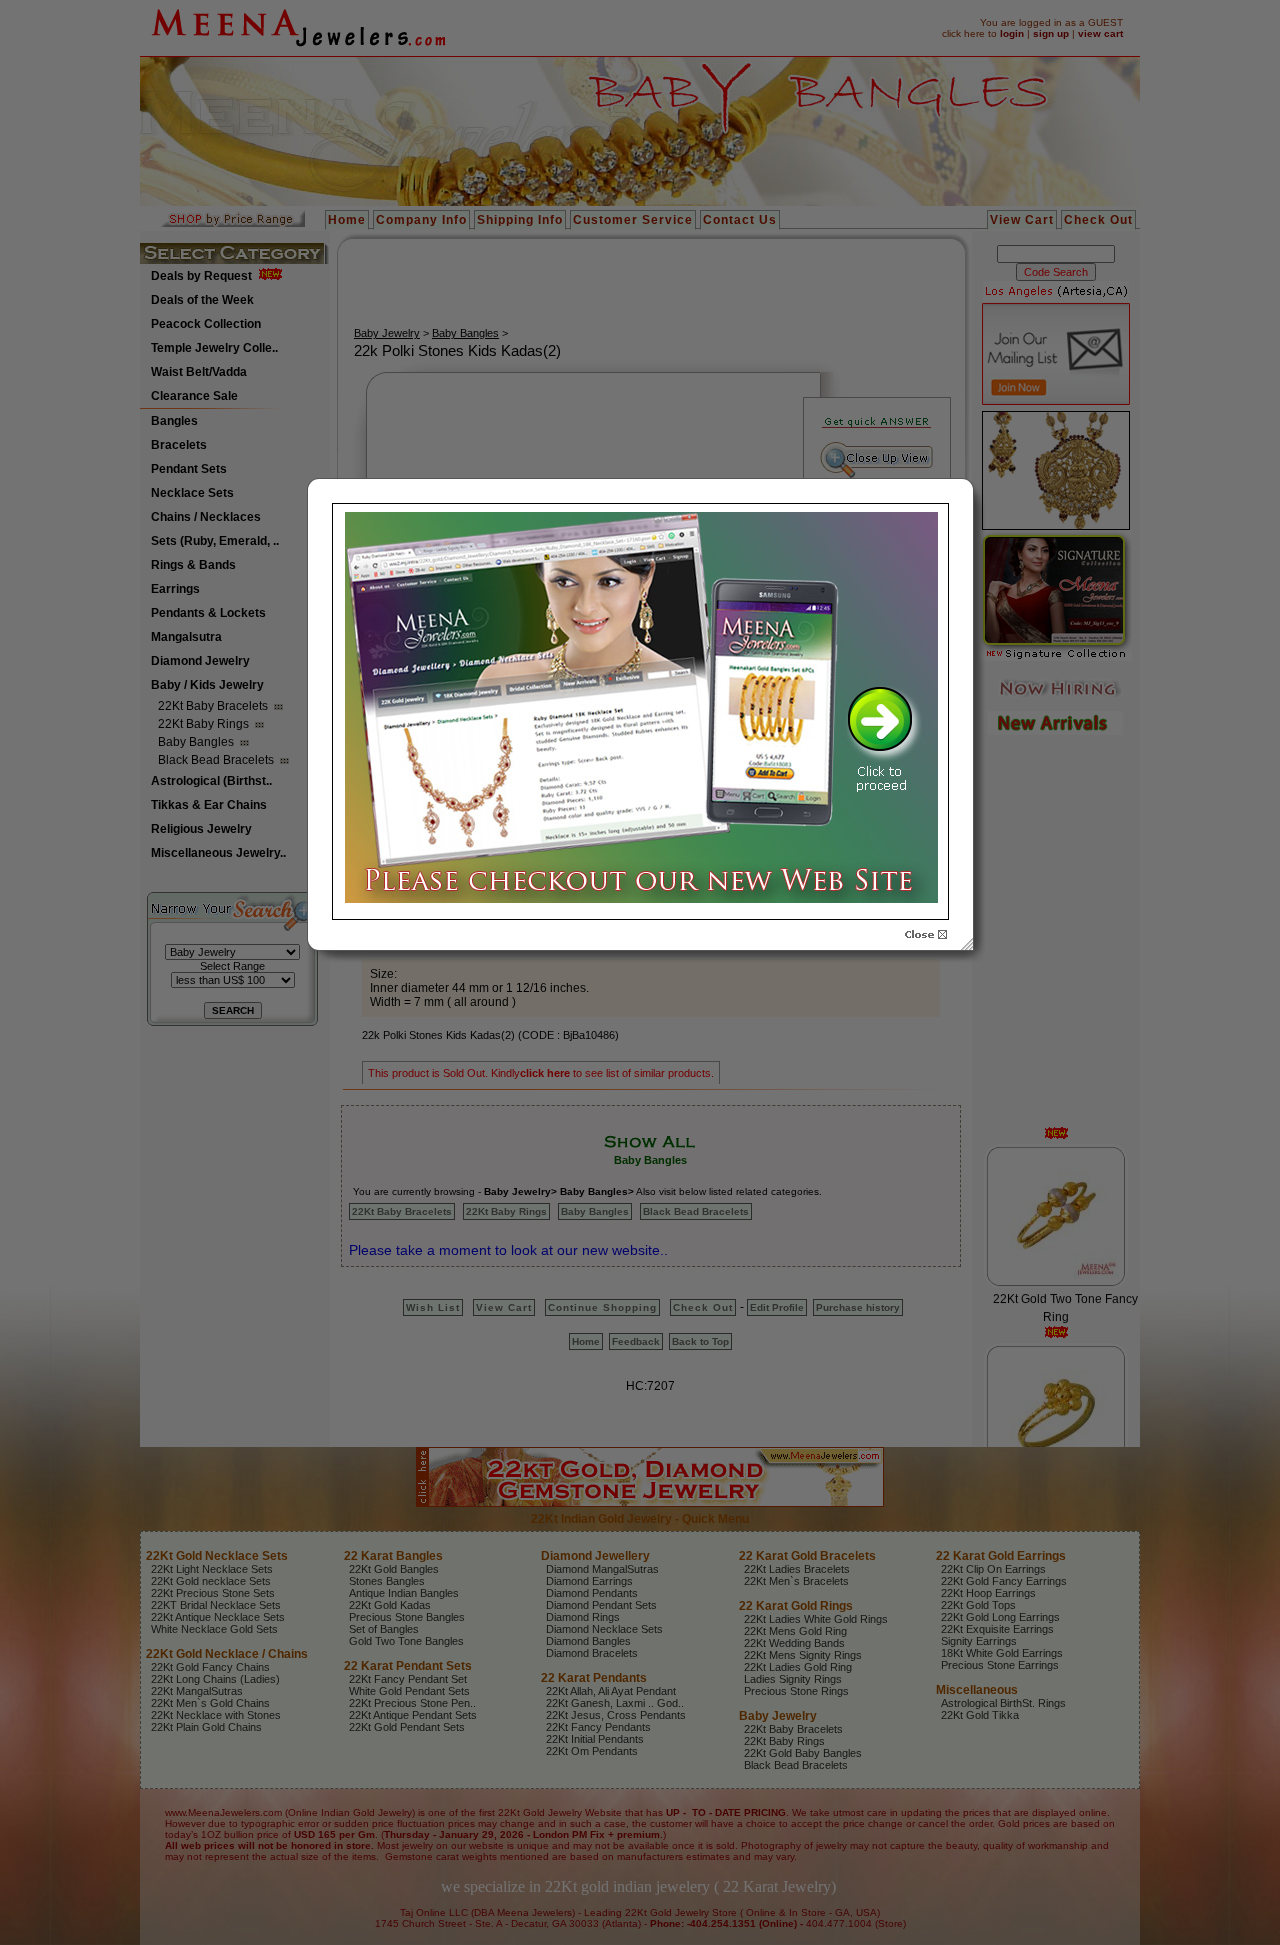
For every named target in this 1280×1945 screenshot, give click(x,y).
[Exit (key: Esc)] (926, 935)
